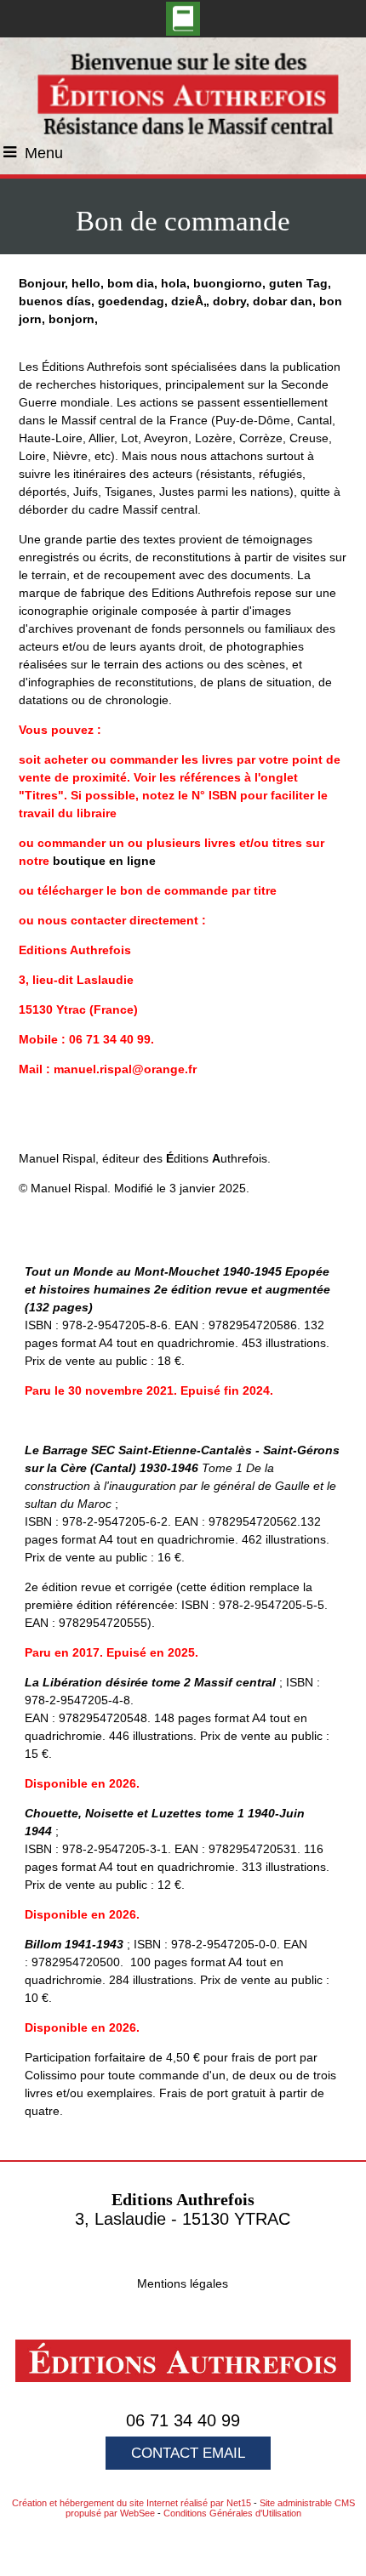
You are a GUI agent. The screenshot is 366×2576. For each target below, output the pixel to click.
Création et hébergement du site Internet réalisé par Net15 (132, 2503)
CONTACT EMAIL (188, 2453)
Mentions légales (183, 2283)
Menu (44, 153)
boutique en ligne (104, 861)
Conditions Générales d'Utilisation (232, 2513)
